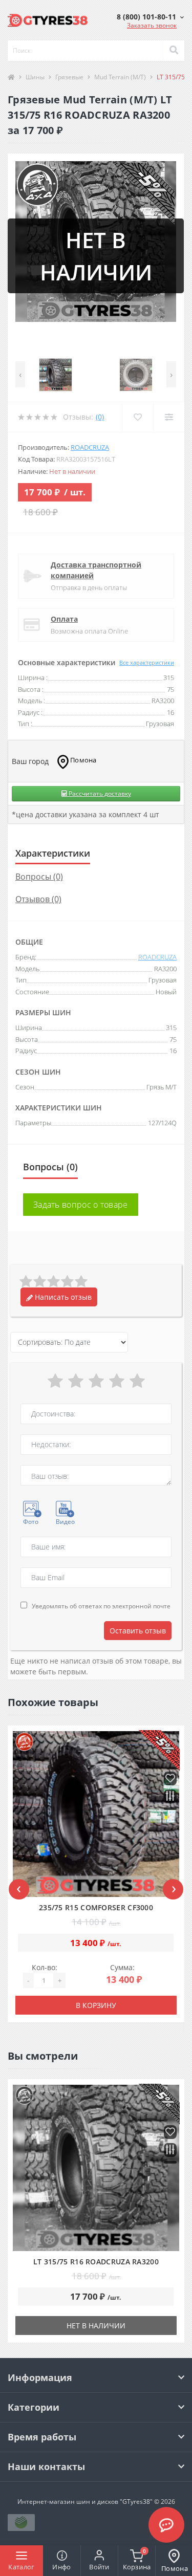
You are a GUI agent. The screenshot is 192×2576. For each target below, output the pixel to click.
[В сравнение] (170, 1797)
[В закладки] (170, 1779)
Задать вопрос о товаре (81, 1205)
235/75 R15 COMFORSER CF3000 (96, 1907)
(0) (100, 417)
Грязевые (69, 77)
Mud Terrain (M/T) (120, 77)
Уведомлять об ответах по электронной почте (101, 1606)
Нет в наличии (96, 2326)
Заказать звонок (152, 25)
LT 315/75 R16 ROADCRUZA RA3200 (96, 2262)
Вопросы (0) (39, 877)
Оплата (64, 619)
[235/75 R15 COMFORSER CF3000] (96, 1814)
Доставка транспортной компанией (96, 570)
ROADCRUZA (90, 447)
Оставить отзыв (138, 1631)
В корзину (96, 2005)
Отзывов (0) (38, 899)
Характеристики (53, 853)
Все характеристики (147, 662)
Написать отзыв (62, 1297)
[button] (150, 17)
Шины (35, 77)
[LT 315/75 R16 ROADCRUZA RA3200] (96, 2168)
